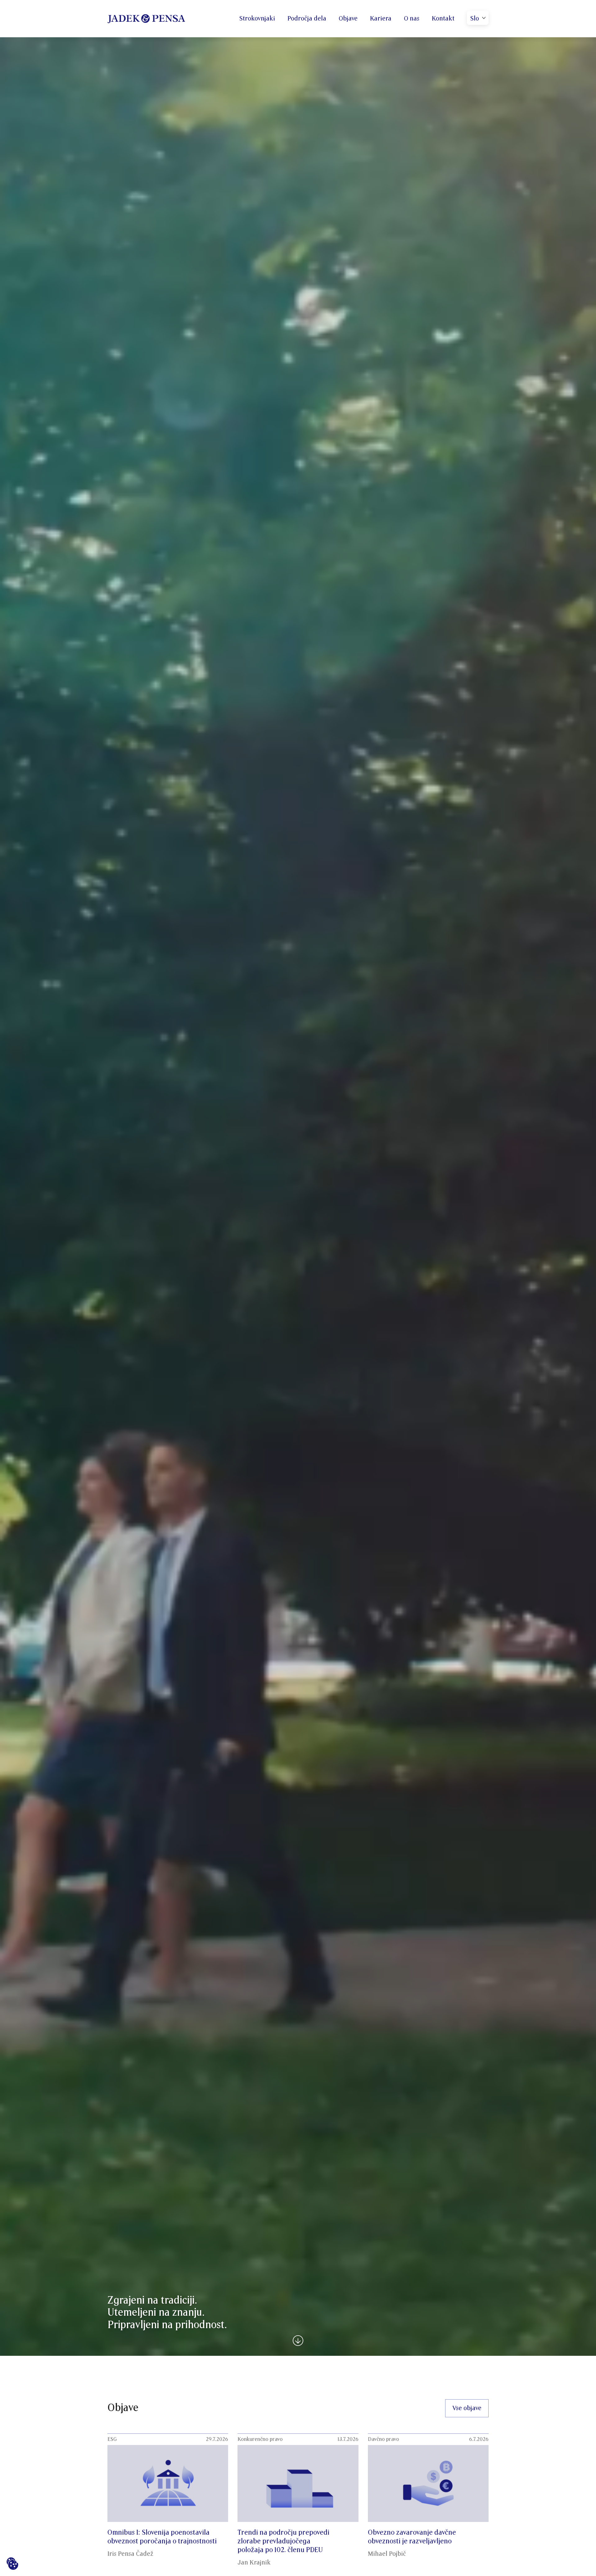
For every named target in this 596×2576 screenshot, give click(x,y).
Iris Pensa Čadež (130, 2554)
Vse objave (467, 2408)
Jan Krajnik (254, 2563)
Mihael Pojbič (387, 2554)
